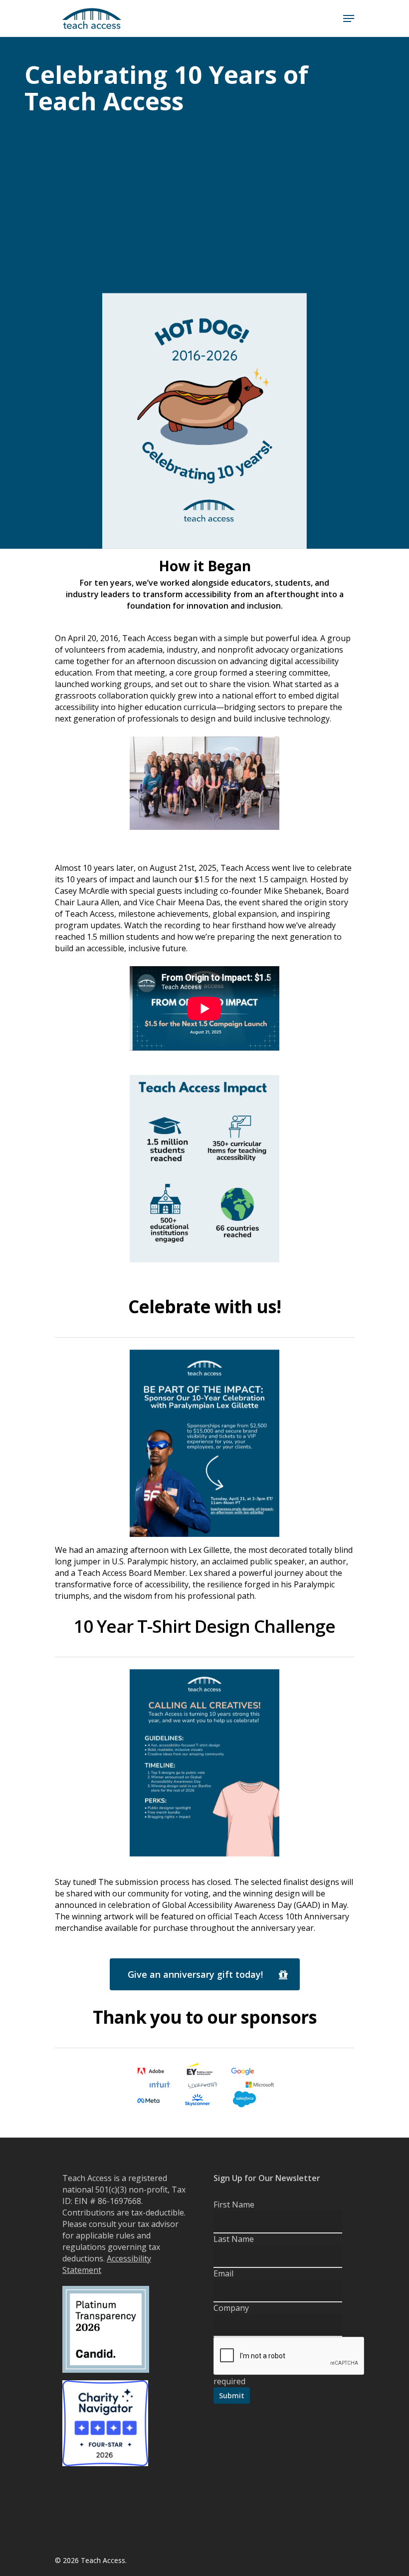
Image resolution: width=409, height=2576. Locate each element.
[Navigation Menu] (349, 18)
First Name (234, 2205)
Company (231, 2308)
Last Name (234, 2239)
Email (223, 2273)
